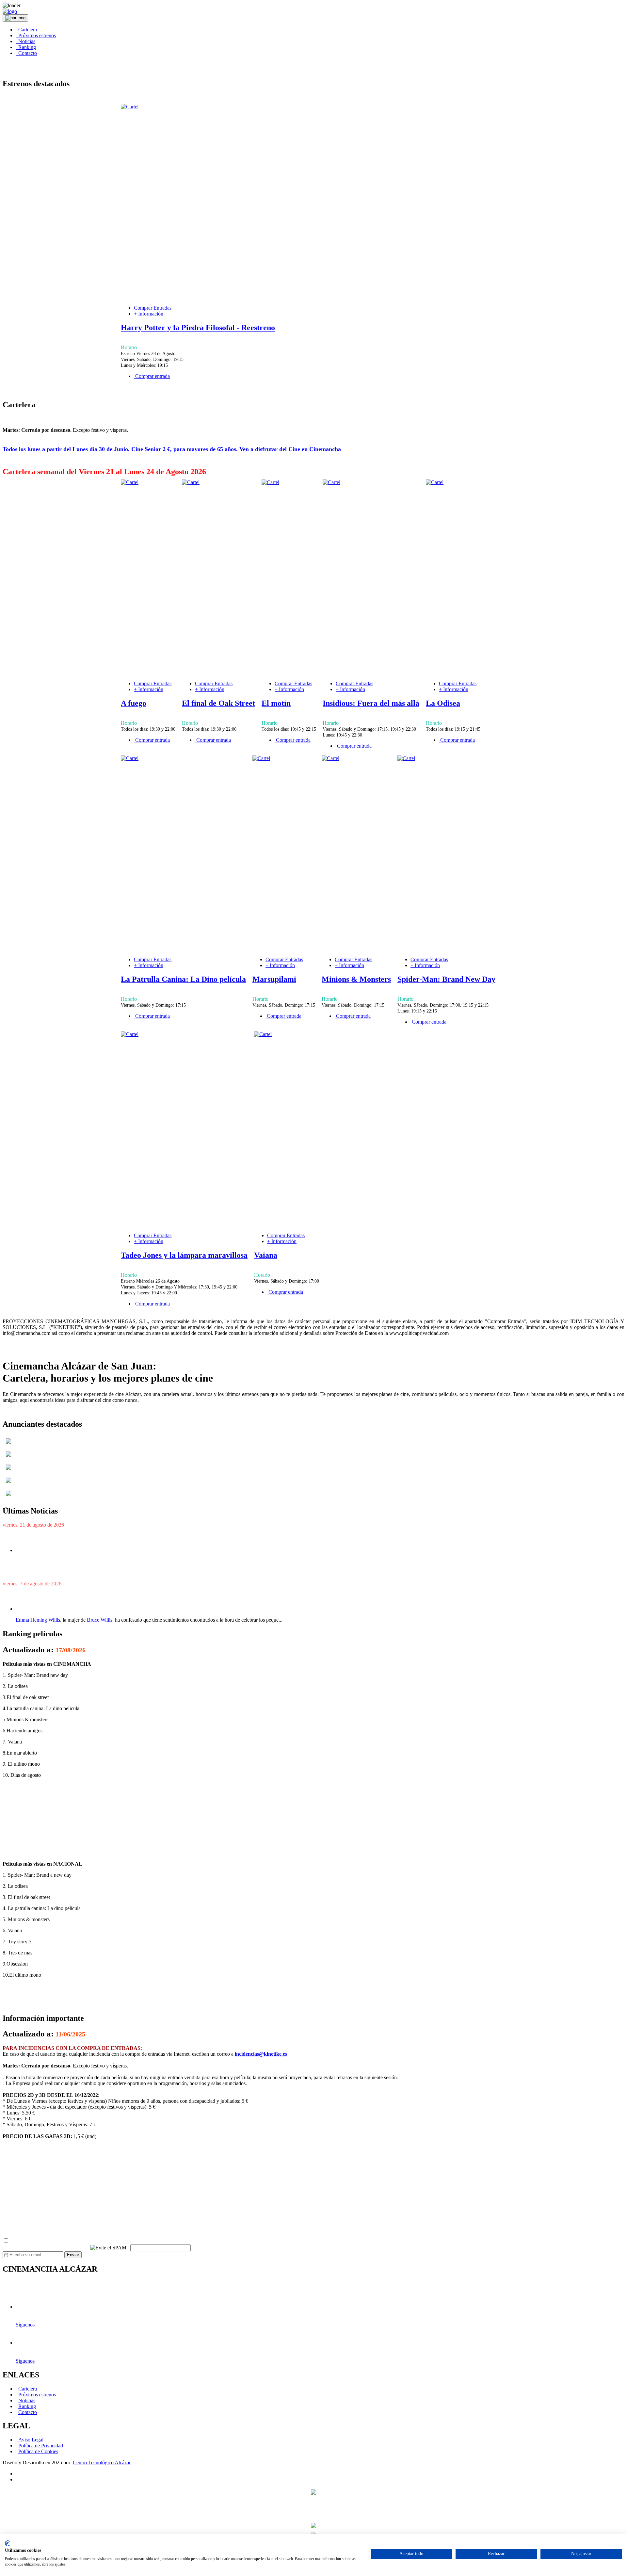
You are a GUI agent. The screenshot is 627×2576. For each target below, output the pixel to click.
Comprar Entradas (153, 308)
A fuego (134, 703)
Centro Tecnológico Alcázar (102, 2463)
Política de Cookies (38, 2451)
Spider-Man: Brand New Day (446, 979)
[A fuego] (130, 482)
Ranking (26, 47)
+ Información (149, 314)
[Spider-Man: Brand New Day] (406, 758)
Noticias (25, 41)
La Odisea (443, 703)
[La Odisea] (435, 482)
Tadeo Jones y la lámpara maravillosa (184, 1255)
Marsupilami (274, 979)
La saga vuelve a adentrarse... (56, 1572)
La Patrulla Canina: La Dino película (183, 979)
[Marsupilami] (261, 758)
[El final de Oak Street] (191, 482)
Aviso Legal (31, 2440)
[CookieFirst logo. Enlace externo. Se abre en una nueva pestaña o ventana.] (7, 2543)
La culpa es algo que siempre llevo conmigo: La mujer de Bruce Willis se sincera (109, 1596)
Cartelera (26, 30)
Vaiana (266, 1255)
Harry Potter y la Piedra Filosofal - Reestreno (198, 328)
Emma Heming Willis (38, 1620)
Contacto (26, 53)
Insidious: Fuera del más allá (371, 703)
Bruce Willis (100, 1620)
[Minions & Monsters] (330, 758)
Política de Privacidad (41, 2446)
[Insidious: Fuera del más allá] (331, 482)
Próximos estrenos (36, 35)
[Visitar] (8, 1445)
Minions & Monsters (356, 979)
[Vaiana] (263, 1034)
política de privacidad (94, 2241)
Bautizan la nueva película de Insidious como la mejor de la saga (89, 1538)
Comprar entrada (152, 376)
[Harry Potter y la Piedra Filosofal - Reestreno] (130, 107)
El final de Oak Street (218, 703)
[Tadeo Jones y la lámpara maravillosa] (130, 1034)
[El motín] (270, 482)
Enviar (73, 2255)
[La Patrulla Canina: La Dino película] (130, 758)
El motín (276, 703)
